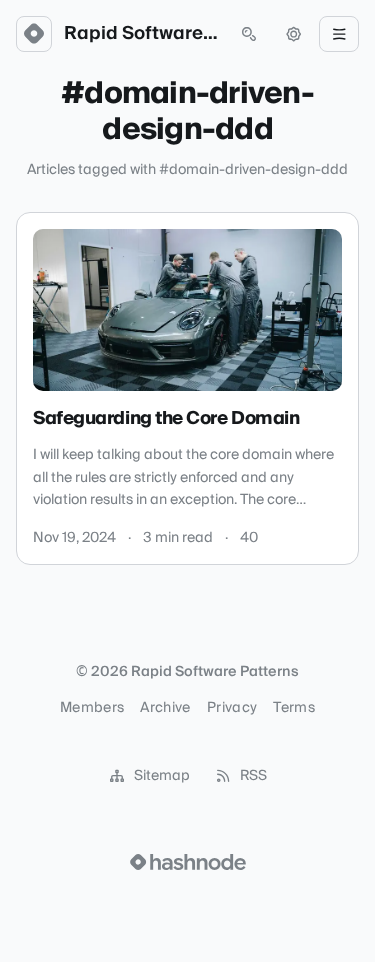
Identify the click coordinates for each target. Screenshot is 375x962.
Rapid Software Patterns (141, 34)
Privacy (232, 708)
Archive (165, 708)
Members (92, 708)
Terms (294, 708)
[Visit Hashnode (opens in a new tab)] (188, 862)
